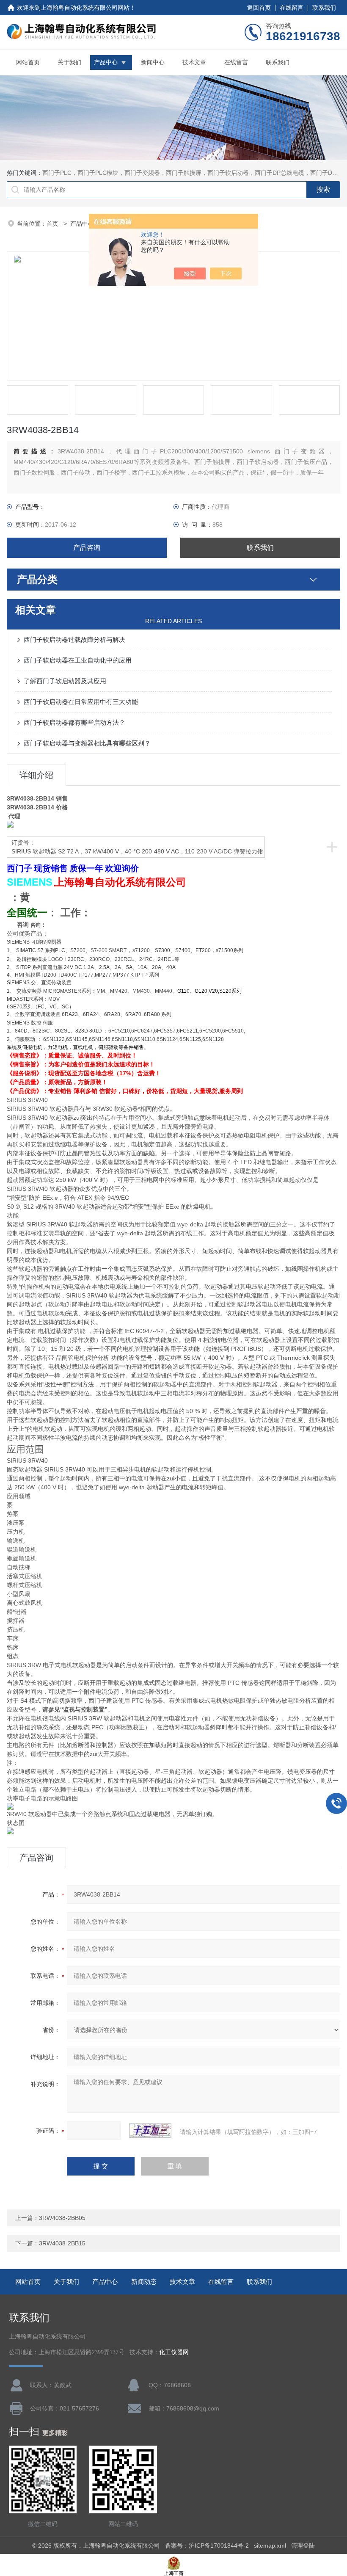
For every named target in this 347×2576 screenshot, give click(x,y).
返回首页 (259, 8)
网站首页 (28, 62)
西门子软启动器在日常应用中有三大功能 (81, 702)
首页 (53, 224)
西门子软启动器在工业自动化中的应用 (78, 660)
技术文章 (194, 62)
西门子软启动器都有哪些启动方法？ (74, 722)
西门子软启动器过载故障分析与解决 (74, 639)
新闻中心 (153, 62)
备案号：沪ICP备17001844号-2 (207, 2546)
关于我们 (69, 62)
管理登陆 (303, 2546)
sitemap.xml (270, 2546)
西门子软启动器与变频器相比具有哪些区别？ (87, 743)
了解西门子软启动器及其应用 (65, 681)
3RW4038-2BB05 (62, 2218)
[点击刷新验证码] (150, 2131)
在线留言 (292, 8)
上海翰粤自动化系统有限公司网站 (85, 8)
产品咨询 (87, 548)
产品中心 (106, 62)
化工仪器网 (174, 2352)
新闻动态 (144, 2282)
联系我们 (324, 8)
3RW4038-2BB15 (62, 2243)
